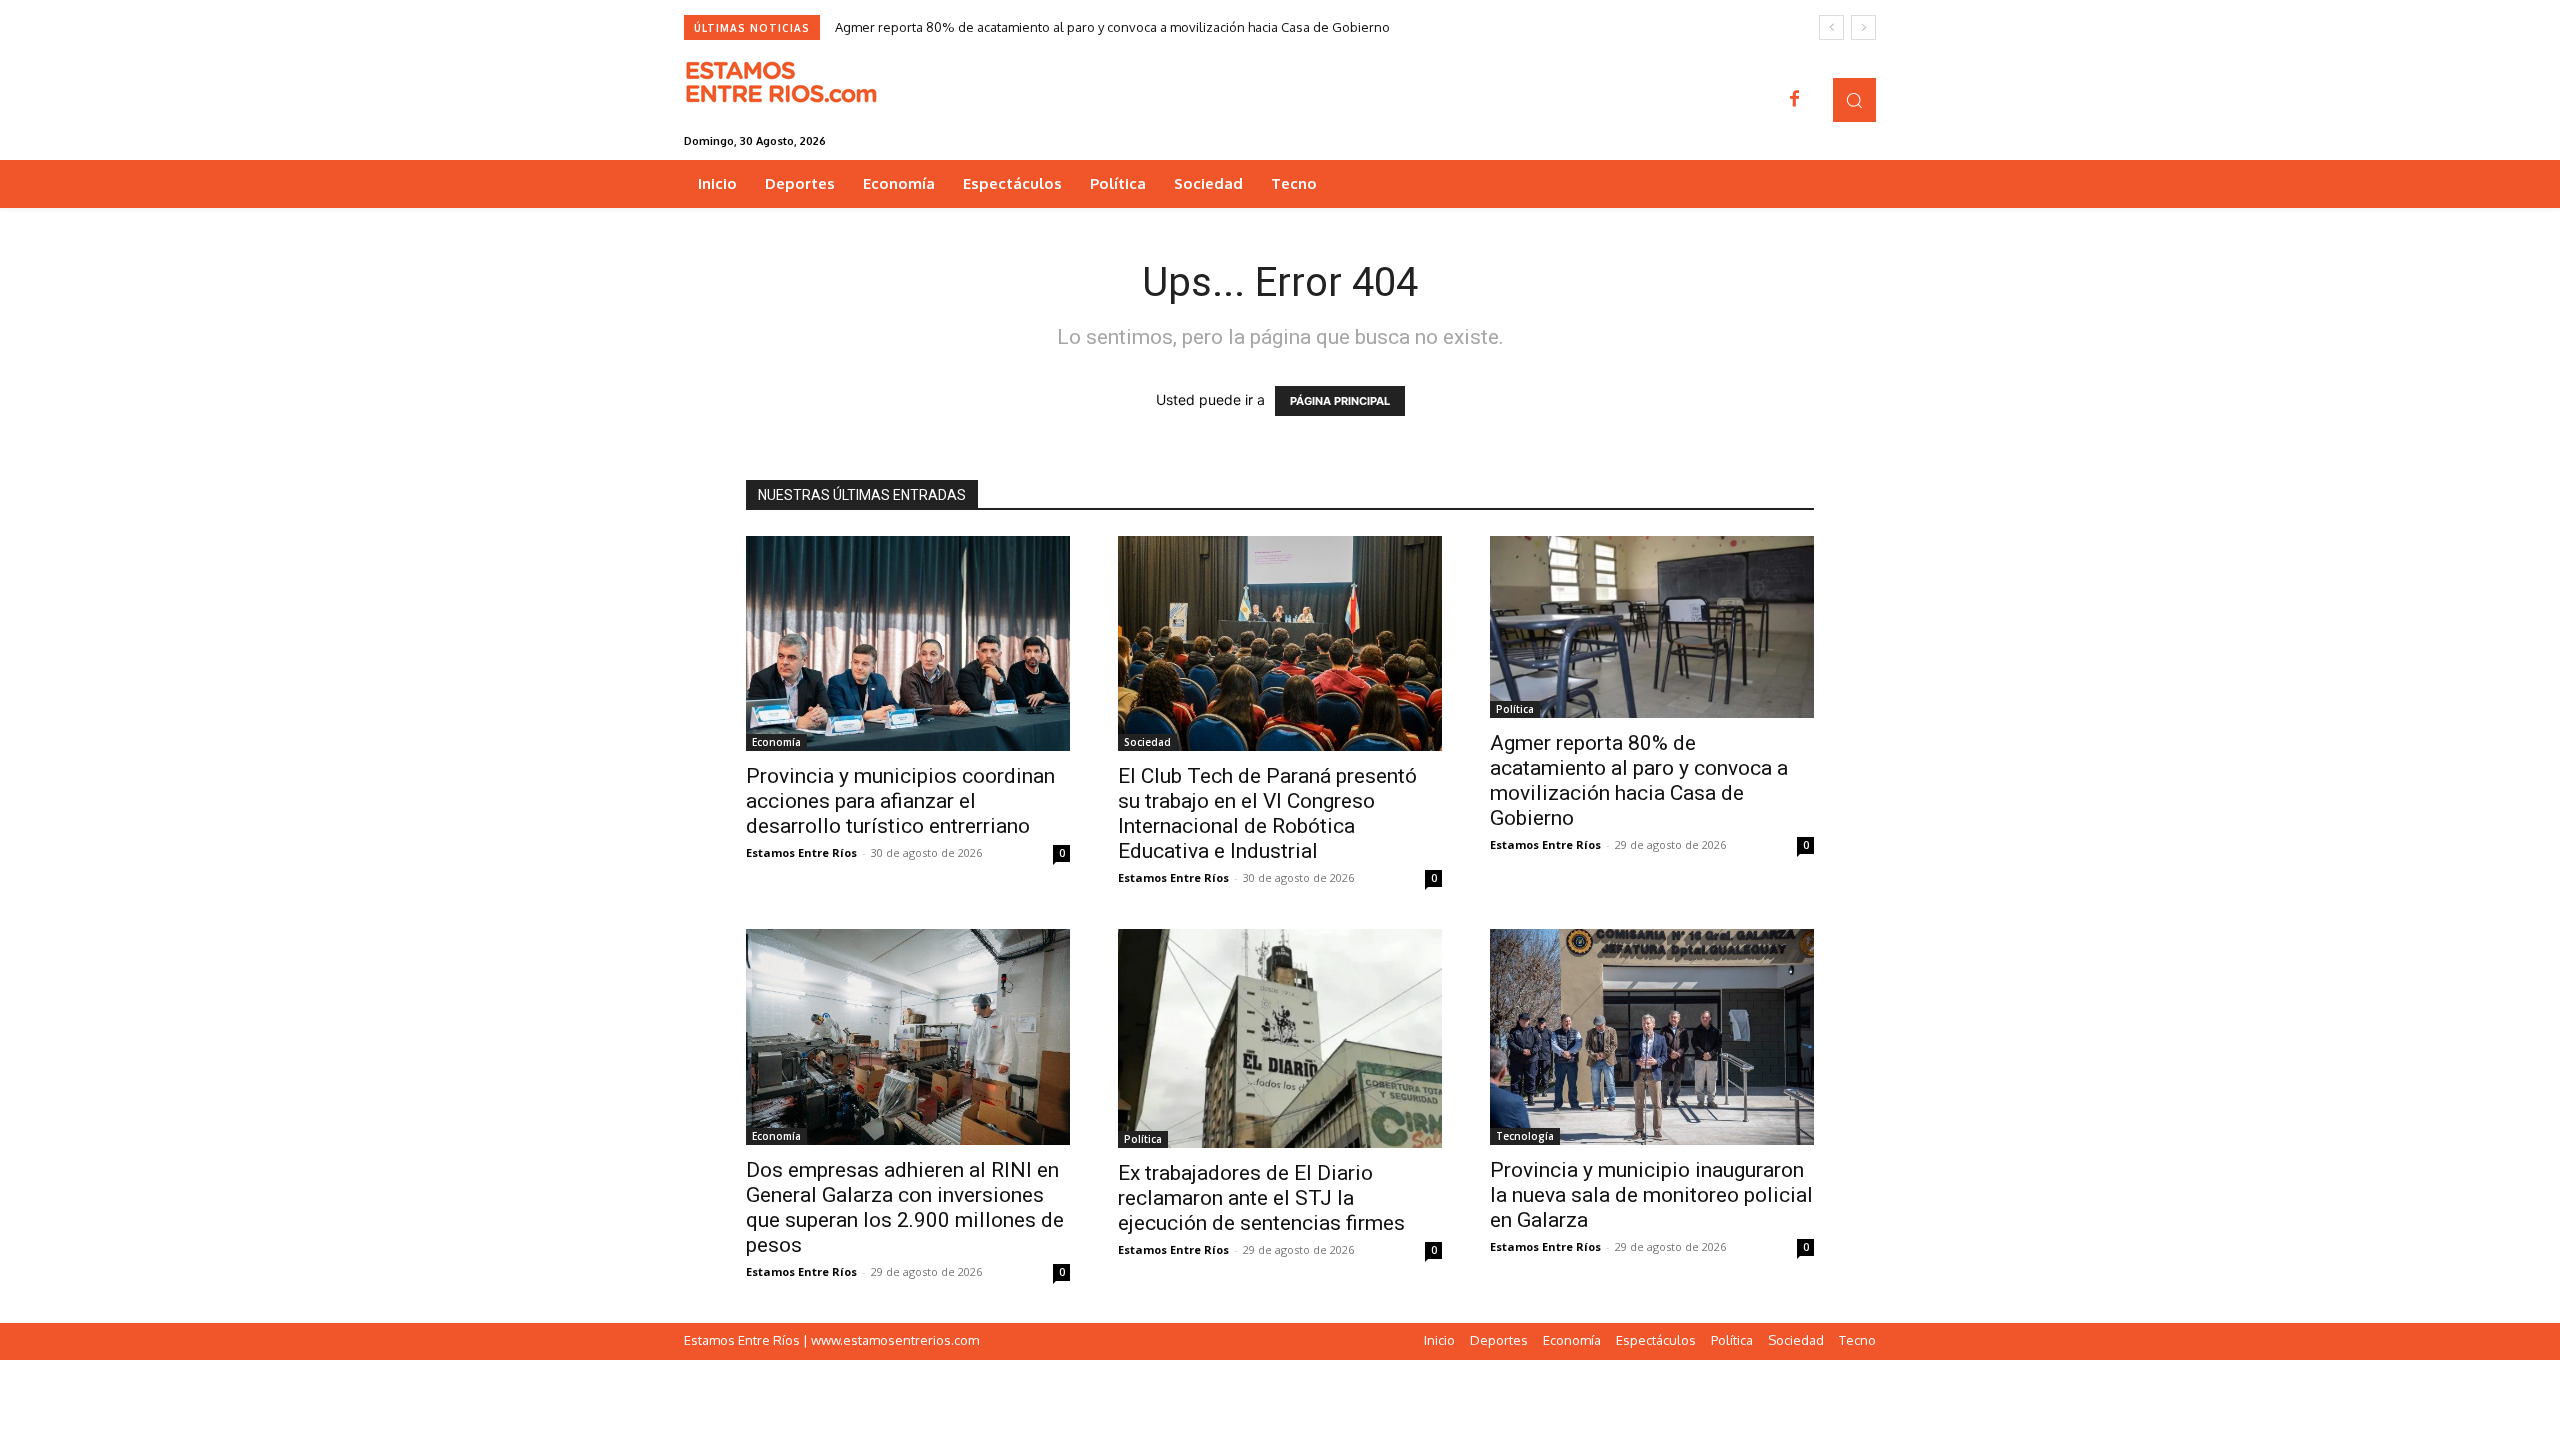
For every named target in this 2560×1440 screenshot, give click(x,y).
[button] (1854, 99)
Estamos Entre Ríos (801, 852)
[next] (1863, 27)
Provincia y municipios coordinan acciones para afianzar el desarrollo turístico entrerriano (900, 801)
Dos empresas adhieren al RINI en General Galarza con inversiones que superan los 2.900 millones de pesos (905, 1207)
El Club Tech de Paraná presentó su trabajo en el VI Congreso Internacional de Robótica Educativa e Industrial (1267, 813)
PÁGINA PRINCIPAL (1340, 401)
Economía (776, 742)
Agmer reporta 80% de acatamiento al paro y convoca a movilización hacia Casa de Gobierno (1112, 27)
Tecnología (1525, 1136)
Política (1515, 709)
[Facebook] (1795, 100)
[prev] (1831, 27)
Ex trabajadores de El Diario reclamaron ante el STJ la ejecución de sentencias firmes (1261, 1198)
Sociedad (1147, 742)
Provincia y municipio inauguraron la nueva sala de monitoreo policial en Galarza (1651, 1195)
